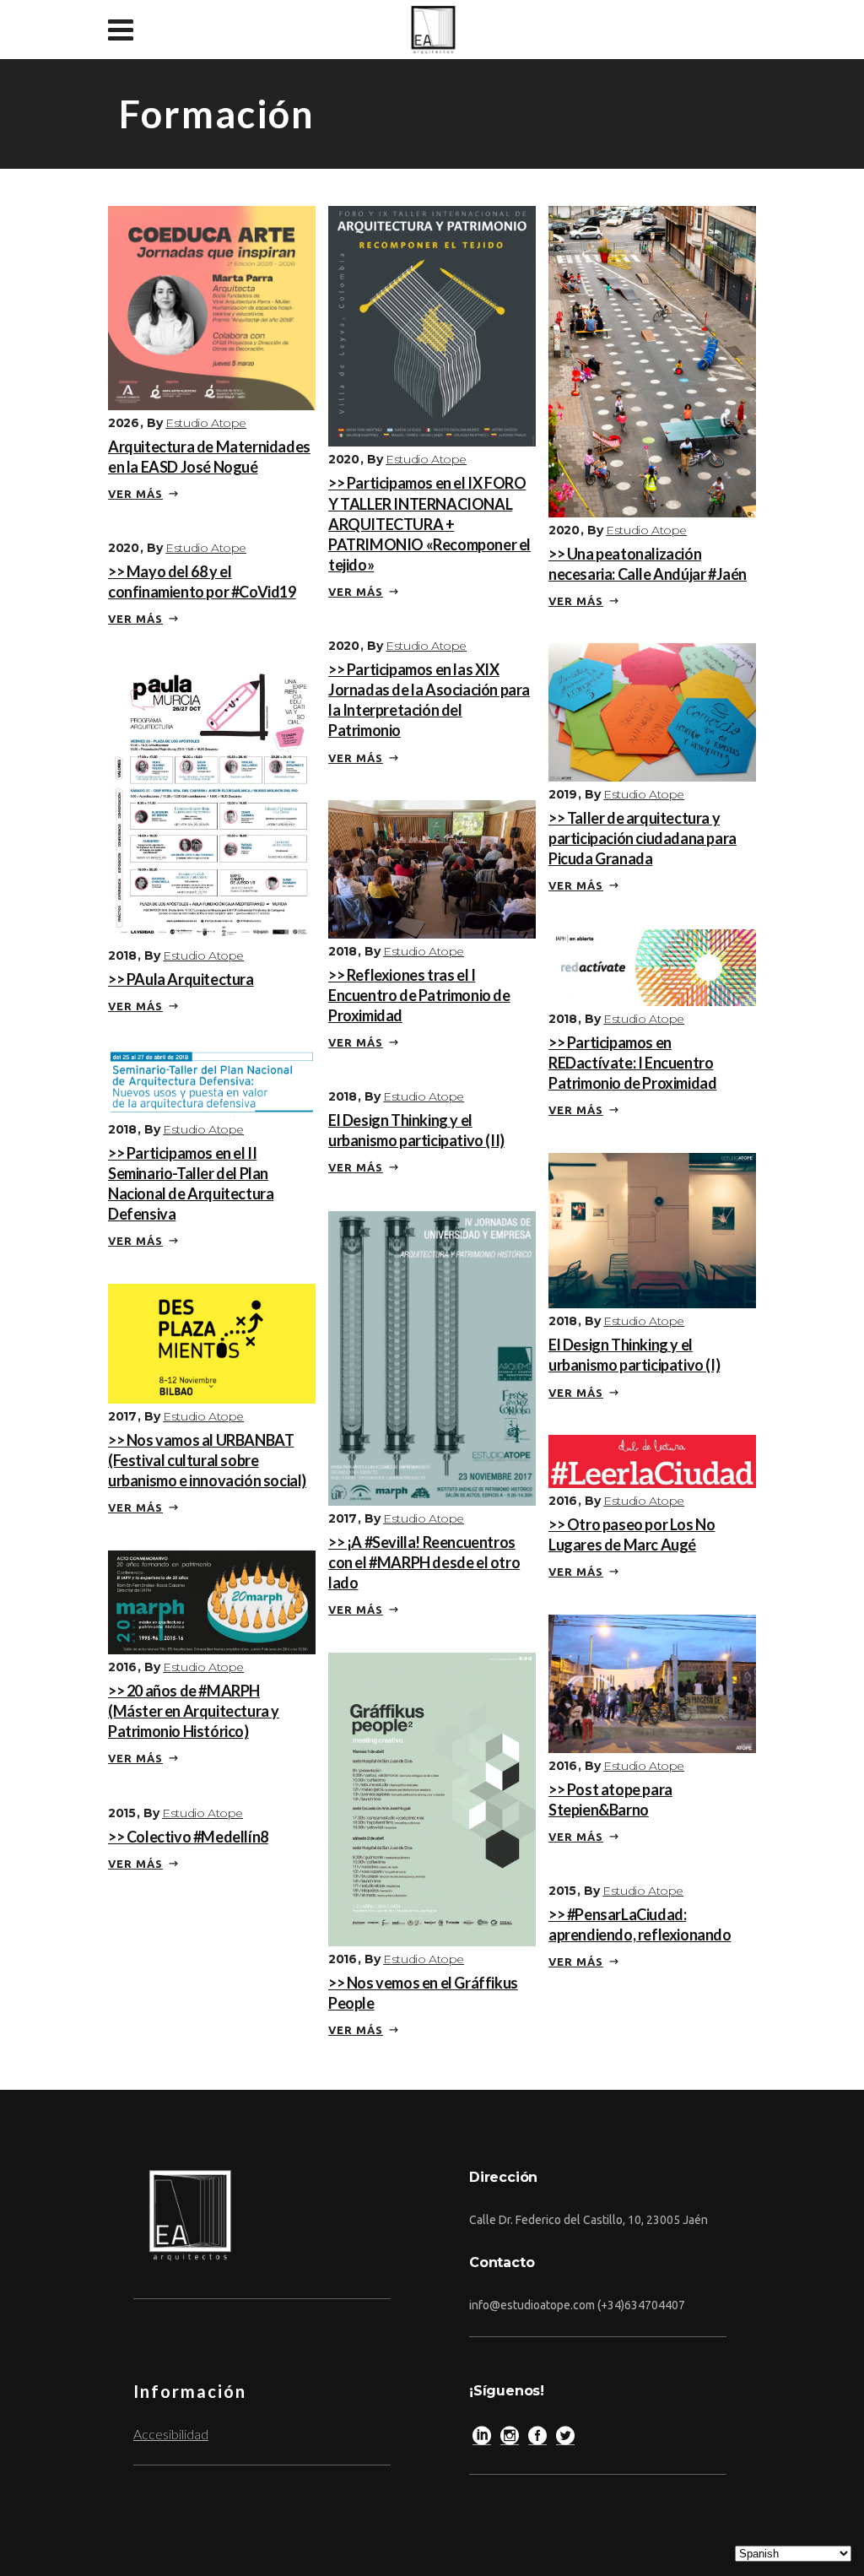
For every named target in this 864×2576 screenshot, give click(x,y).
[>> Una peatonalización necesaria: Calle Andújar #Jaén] (652, 359)
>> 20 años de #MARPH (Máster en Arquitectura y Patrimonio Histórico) (194, 1711)
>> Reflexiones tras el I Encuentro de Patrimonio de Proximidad (419, 995)
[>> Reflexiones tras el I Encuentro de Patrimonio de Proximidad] (432, 867)
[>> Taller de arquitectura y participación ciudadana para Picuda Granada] (652, 710)
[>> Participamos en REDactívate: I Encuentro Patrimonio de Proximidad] (652, 965)
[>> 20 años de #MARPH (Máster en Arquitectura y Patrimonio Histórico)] (212, 1600)
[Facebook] (537, 2439)
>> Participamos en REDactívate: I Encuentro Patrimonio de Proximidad (632, 1063)
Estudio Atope (206, 423)
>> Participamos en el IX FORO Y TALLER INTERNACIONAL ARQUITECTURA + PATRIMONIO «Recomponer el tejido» (429, 524)
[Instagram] (510, 2439)
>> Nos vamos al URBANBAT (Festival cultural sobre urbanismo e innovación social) (207, 1460)
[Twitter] (565, 2439)
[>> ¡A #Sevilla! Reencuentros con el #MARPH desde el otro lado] (432, 1356)
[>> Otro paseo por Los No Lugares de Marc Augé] (652, 1459)
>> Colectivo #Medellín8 (188, 1837)
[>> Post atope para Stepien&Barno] (652, 1682)
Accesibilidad (171, 2434)
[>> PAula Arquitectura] (212, 800)
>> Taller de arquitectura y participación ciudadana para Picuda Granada (643, 838)
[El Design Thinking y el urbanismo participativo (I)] (652, 1228)
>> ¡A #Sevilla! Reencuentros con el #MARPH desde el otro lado (424, 1562)
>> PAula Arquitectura (181, 979)
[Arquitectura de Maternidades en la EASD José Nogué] (212, 306)
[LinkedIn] (482, 2439)
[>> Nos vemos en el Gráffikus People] (432, 1797)
